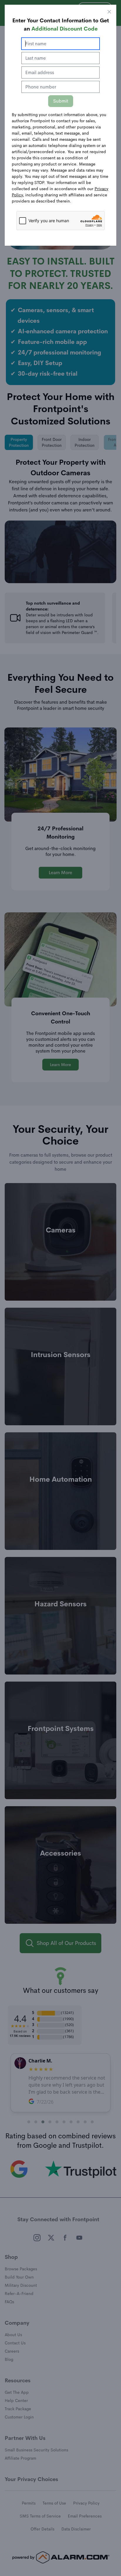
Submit (61, 101)
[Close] (109, 12)
